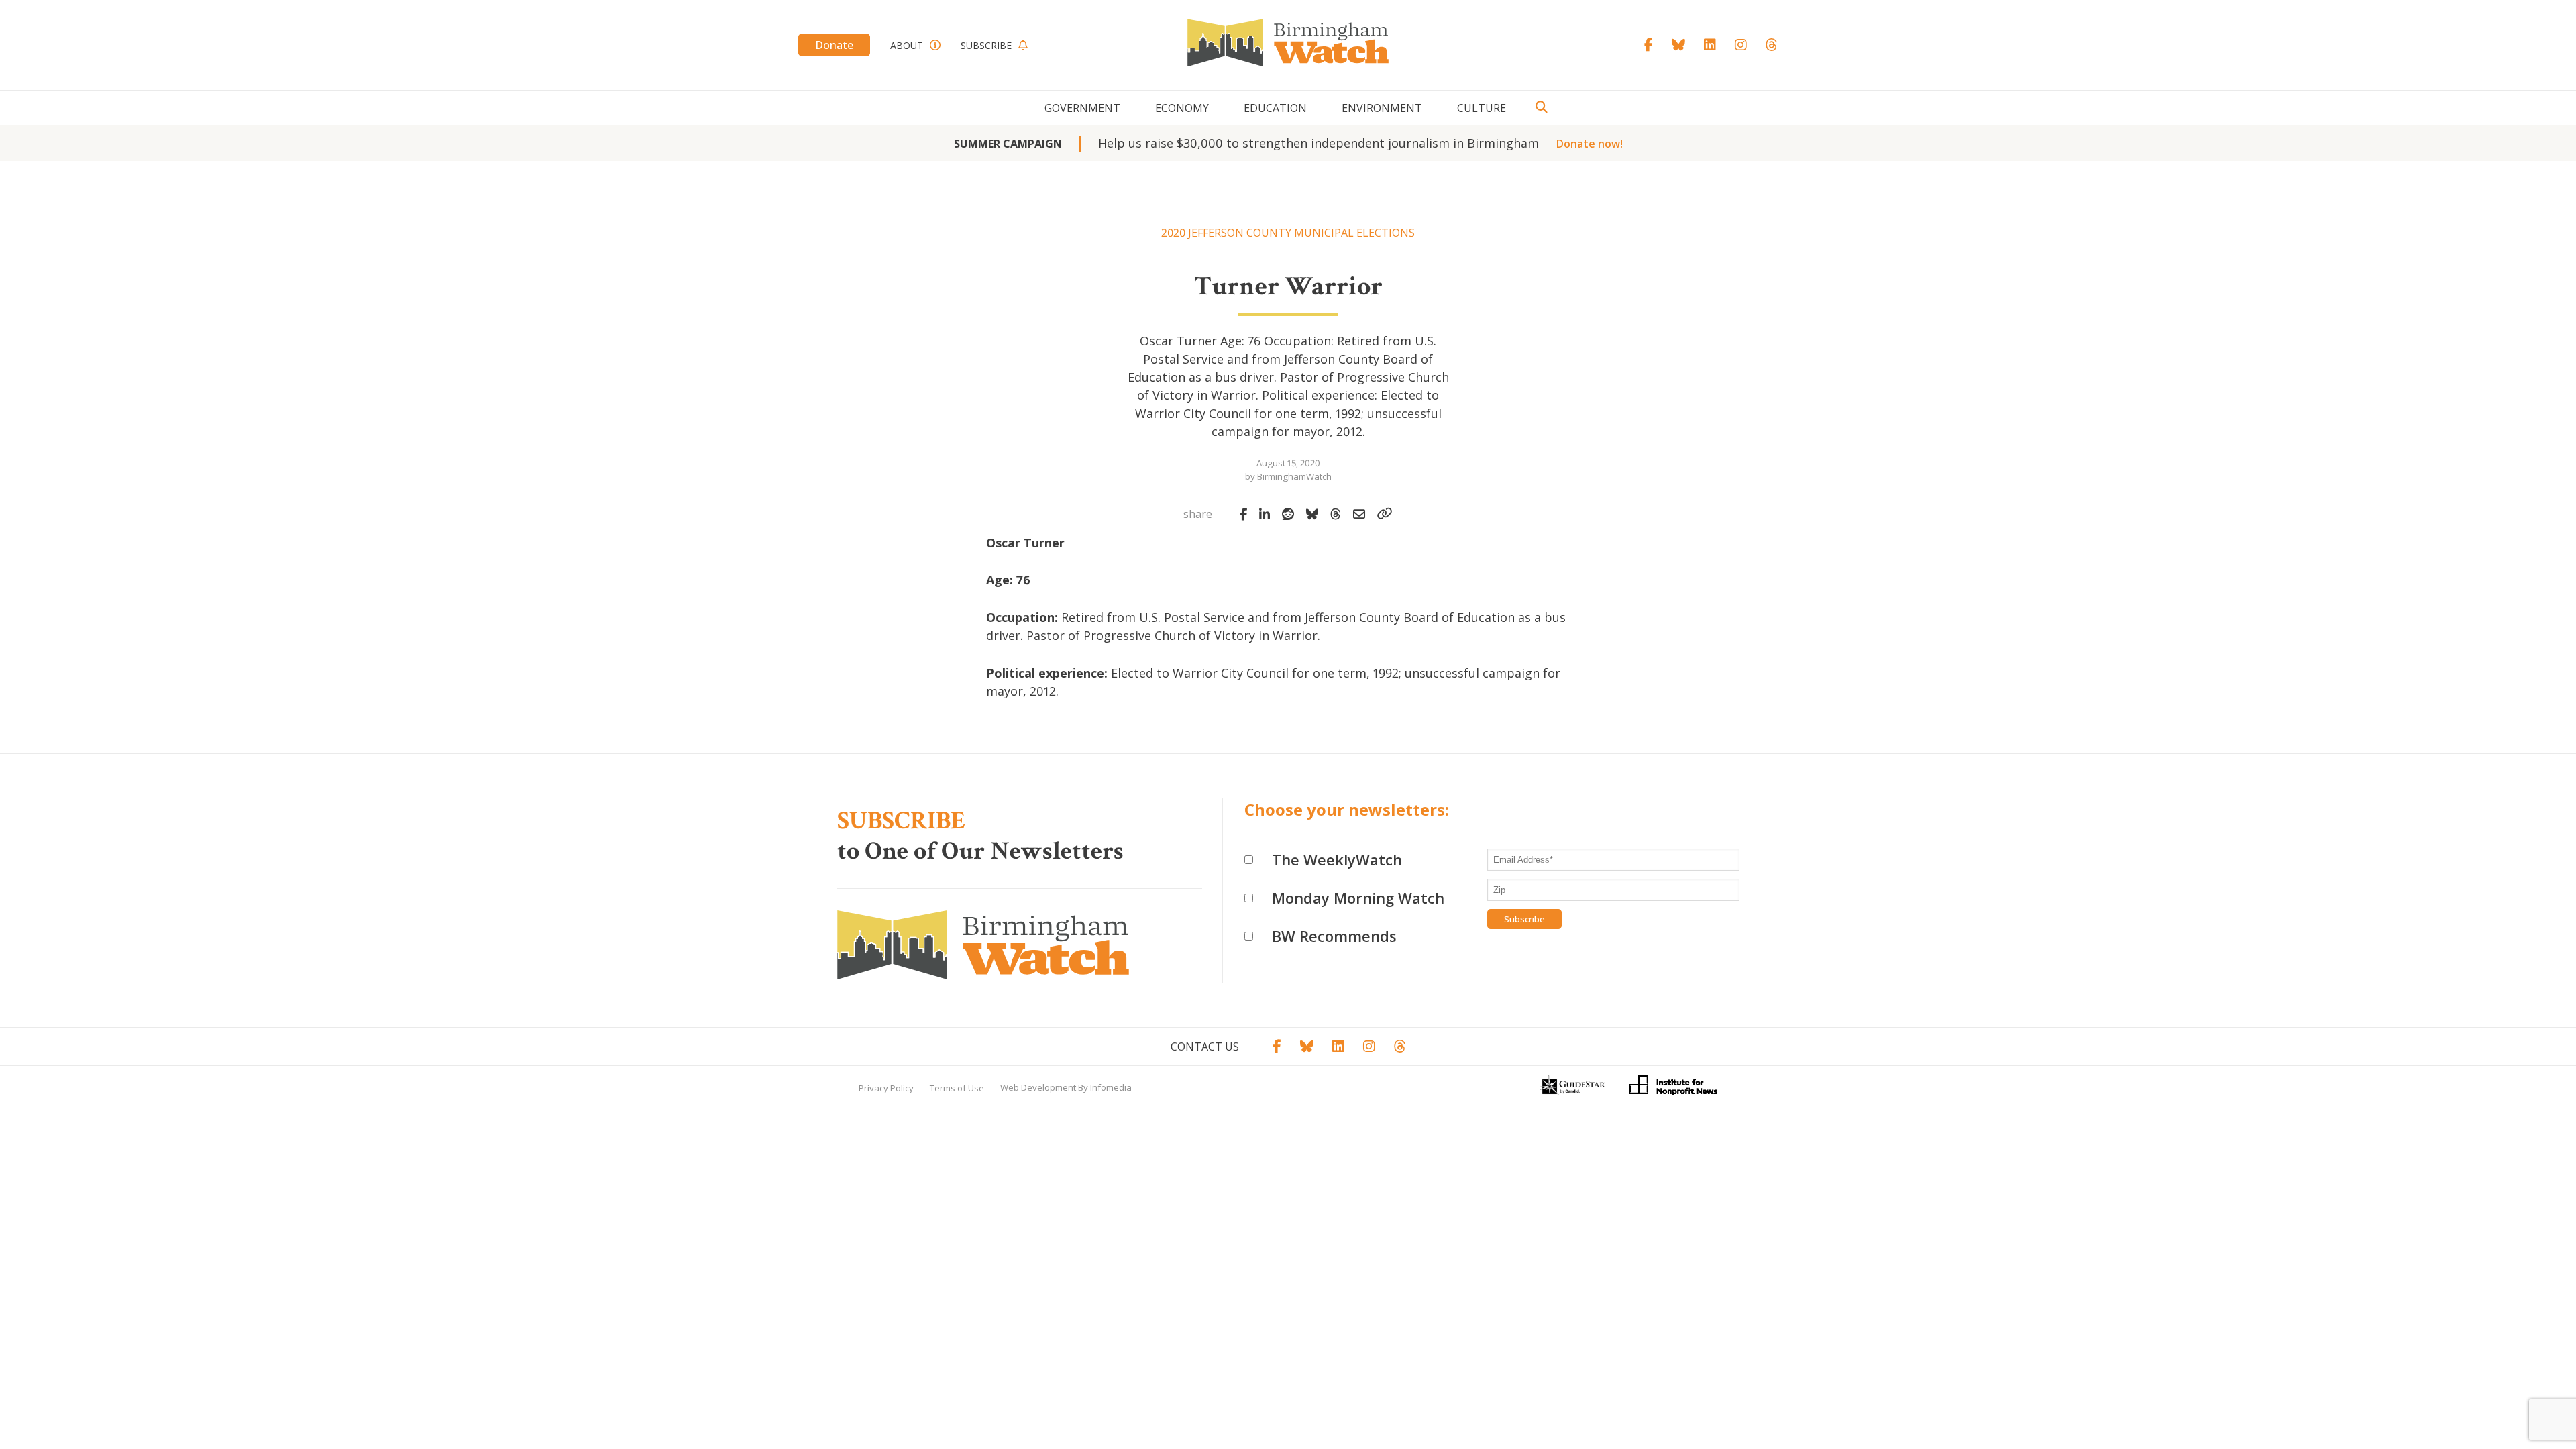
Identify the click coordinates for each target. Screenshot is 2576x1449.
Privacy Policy (886, 1088)
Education (1275, 108)
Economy (1182, 108)
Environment (1382, 108)
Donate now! (1590, 144)
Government (1082, 108)
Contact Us (1205, 1046)
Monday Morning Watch (1358, 898)
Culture (1482, 108)
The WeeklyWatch (1337, 859)
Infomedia (1111, 1087)
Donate (834, 45)
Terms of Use (957, 1088)
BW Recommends (1334, 936)
